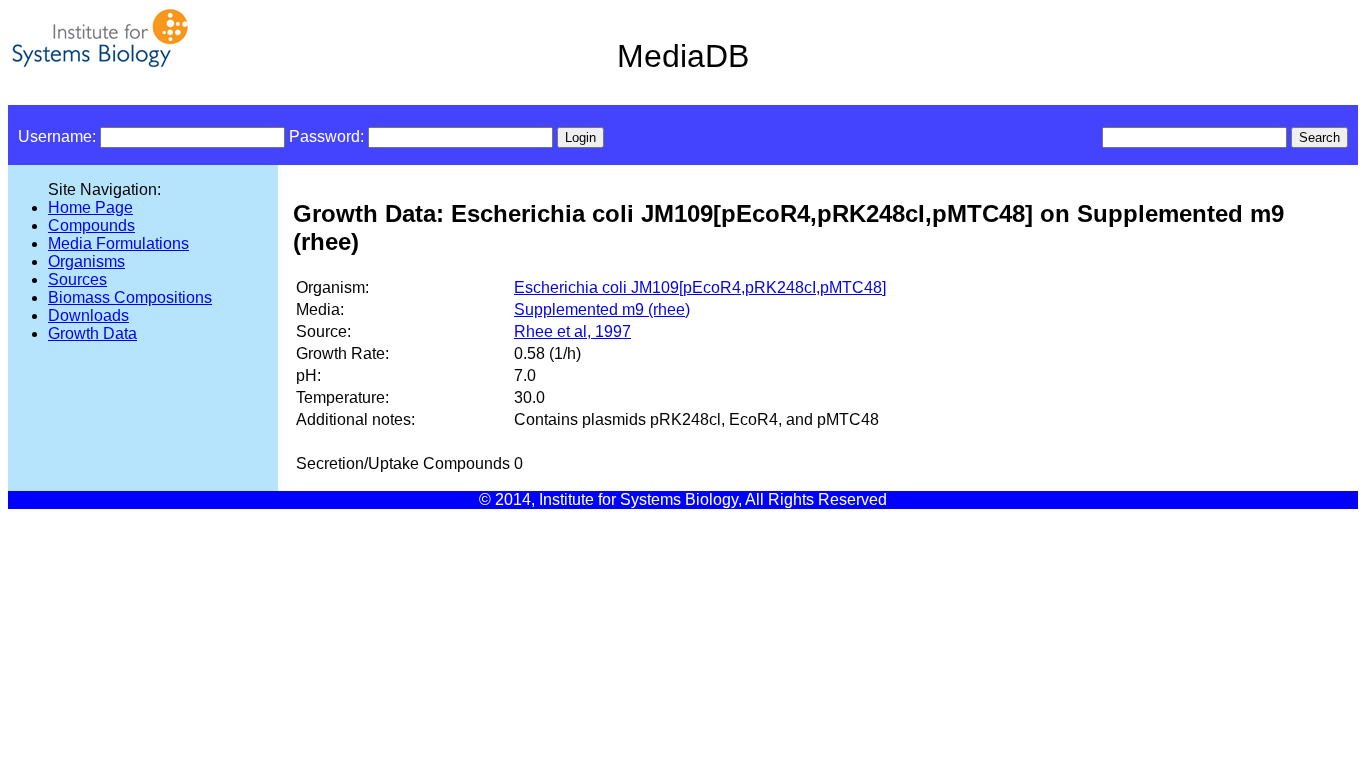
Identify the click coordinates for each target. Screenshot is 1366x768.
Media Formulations (118, 243)
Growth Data (92, 333)
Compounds (91, 225)
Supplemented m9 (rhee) (602, 309)
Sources (77, 279)
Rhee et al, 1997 (572, 331)
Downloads (88, 315)
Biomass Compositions (130, 297)
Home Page (90, 207)
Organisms (86, 261)
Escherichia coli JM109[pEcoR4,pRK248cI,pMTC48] (700, 287)
